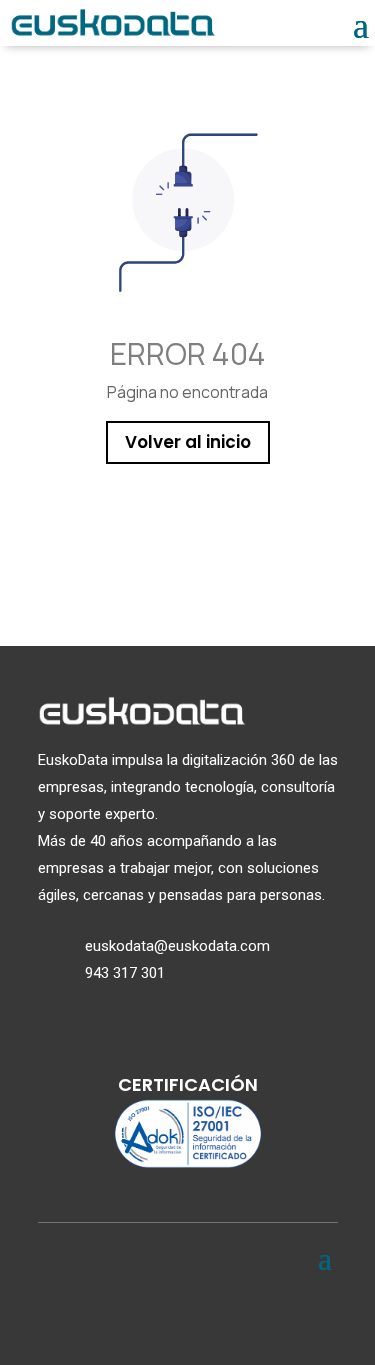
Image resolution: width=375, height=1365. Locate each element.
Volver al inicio (188, 442)
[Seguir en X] (140, 1315)
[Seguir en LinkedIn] (188, 1315)
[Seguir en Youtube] (236, 1315)
